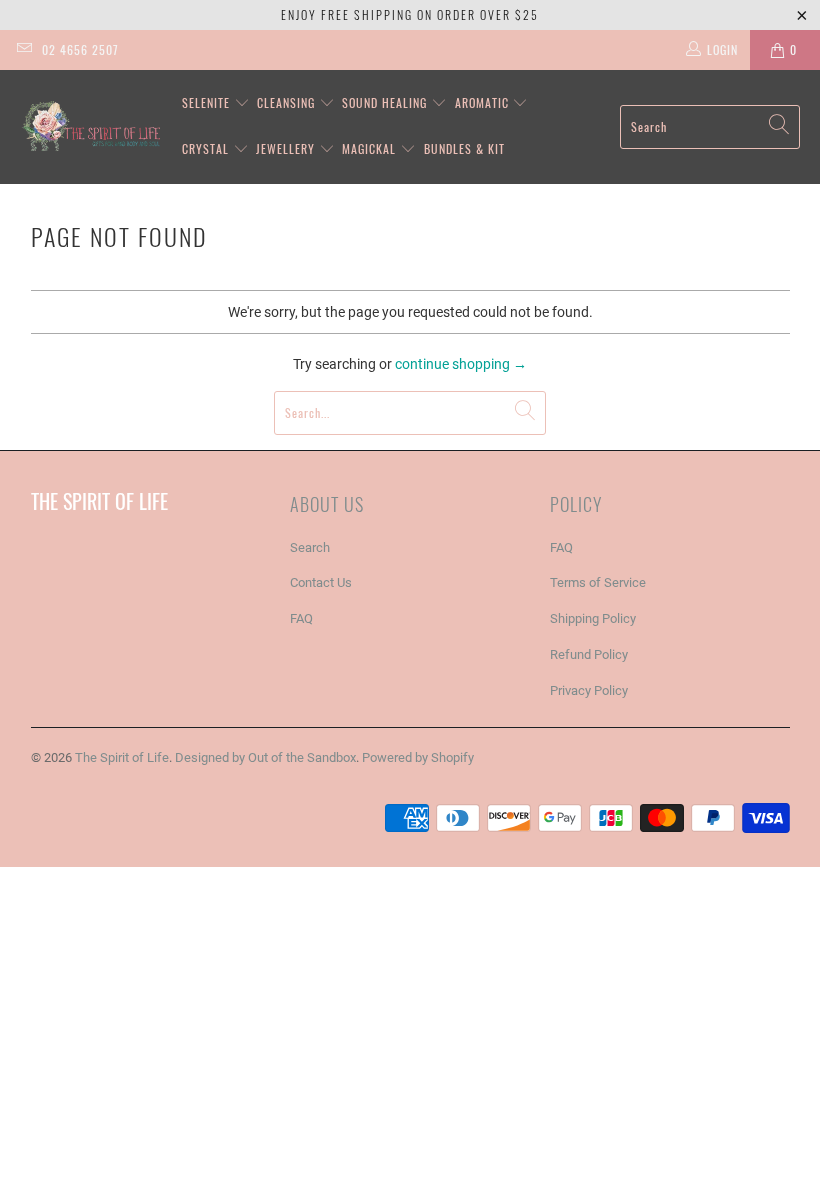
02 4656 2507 (80, 49)
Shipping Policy (593, 618)
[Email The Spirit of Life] (23, 50)
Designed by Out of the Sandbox (265, 757)
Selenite (208, 102)
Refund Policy (589, 654)
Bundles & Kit (464, 148)
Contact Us (321, 582)
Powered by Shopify (418, 757)
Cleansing (288, 102)
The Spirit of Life (122, 757)
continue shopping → (461, 364)
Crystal (207, 148)
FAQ (301, 618)
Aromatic (484, 102)
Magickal (371, 148)
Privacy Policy (589, 690)
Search (310, 547)
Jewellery (287, 148)
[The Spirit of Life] (90, 126)
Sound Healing (386, 102)
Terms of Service (598, 582)
